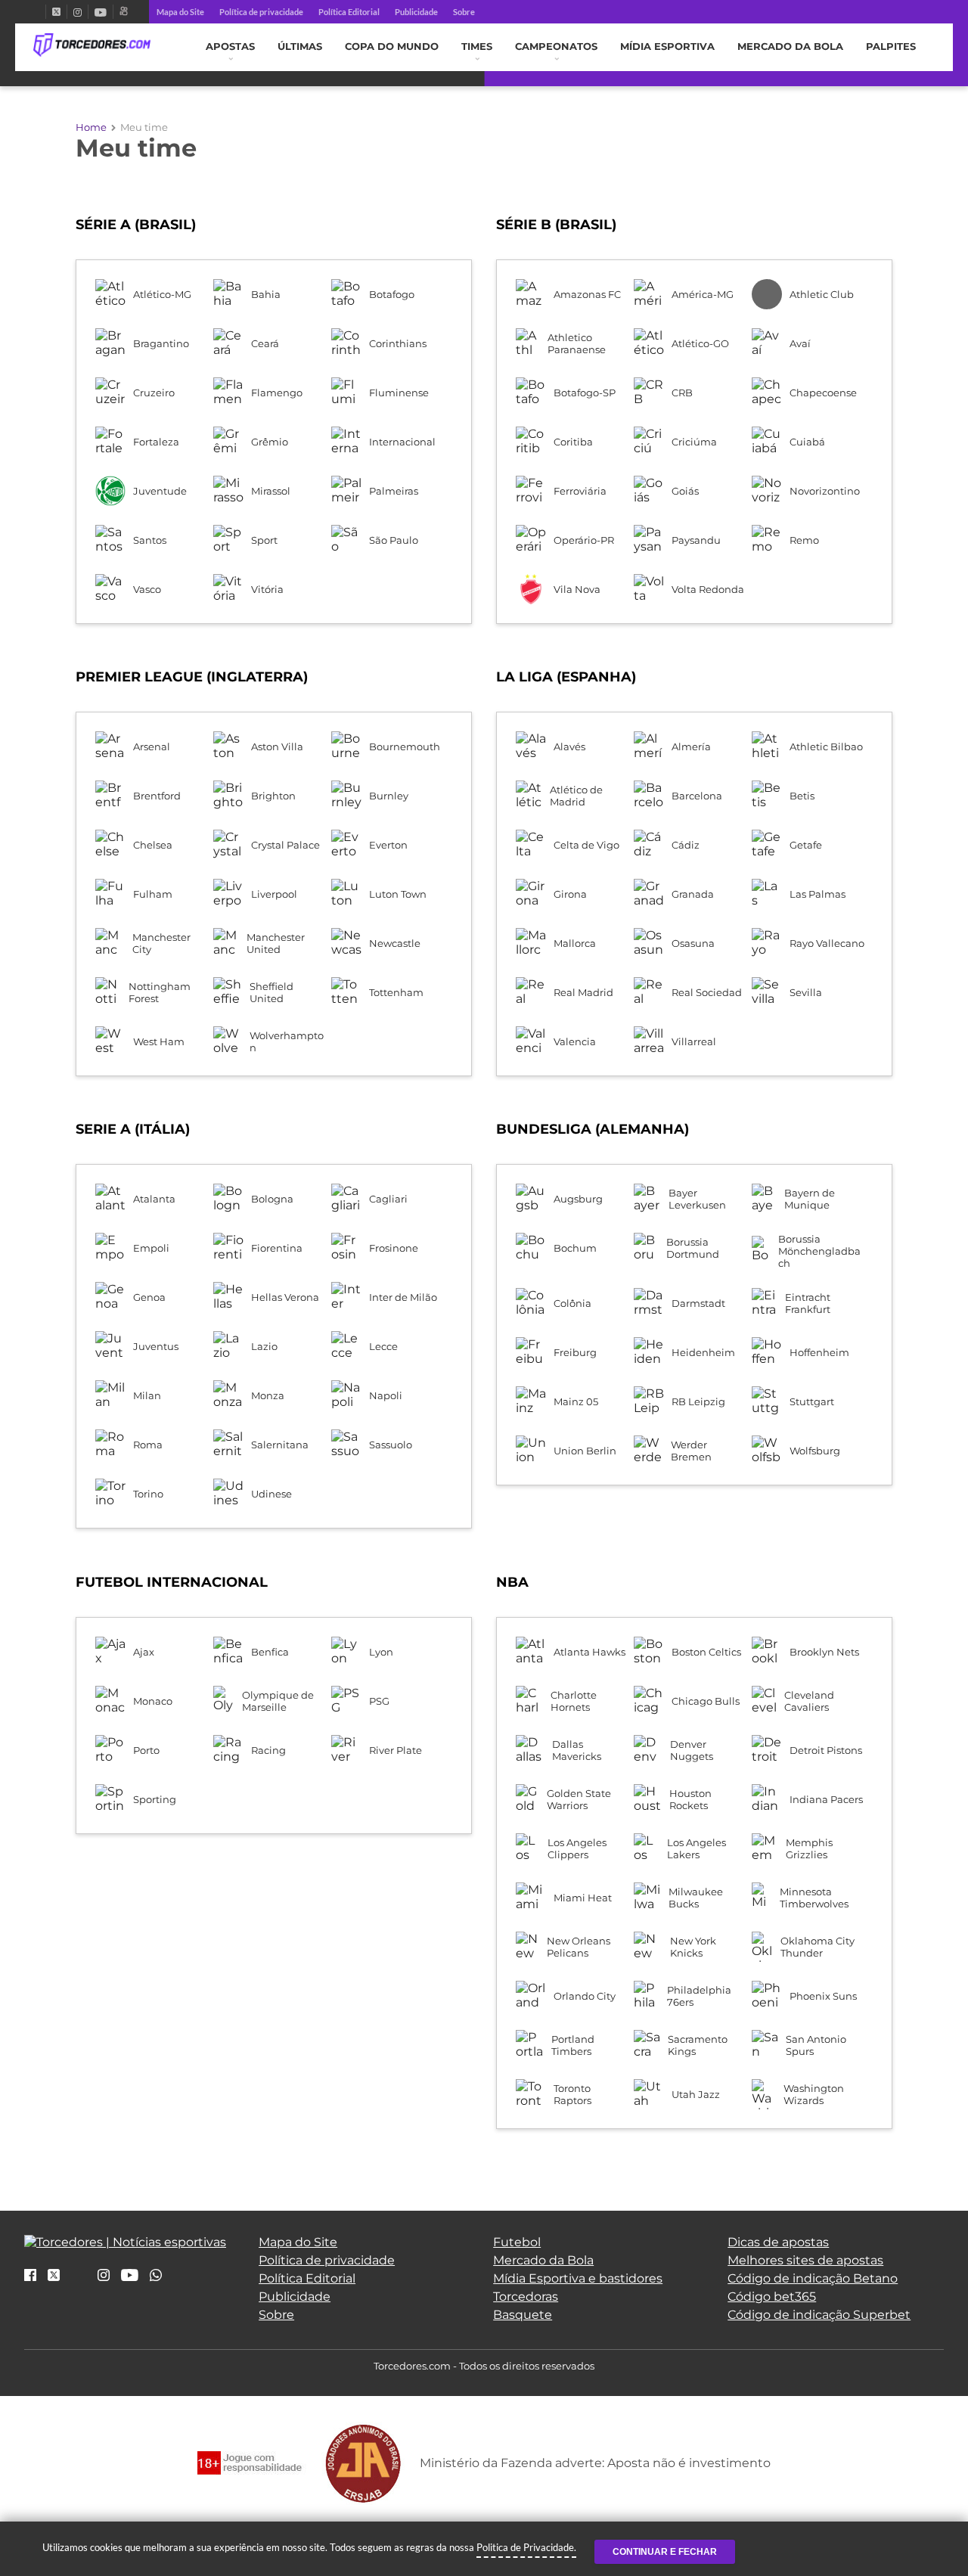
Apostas (230, 47)
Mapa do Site (180, 12)
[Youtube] (101, 12)
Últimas (300, 47)
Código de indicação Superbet (819, 2315)
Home (91, 127)
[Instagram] (78, 12)
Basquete (523, 2315)
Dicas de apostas (778, 2242)
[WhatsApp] (156, 2276)
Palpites (891, 47)
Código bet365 (772, 2297)
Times (477, 47)
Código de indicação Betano (813, 2278)
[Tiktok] (79, 2280)
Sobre (464, 12)
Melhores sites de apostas (805, 2260)
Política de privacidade (261, 12)
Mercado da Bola (790, 47)
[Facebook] (39, 12)
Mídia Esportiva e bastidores (578, 2278)
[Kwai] (124, 12)
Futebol (517, 2242)
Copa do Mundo (392, 47)
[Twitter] (56, 12)
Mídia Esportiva (667, 47)
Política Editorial (349, 12)
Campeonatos (556, 47)
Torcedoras (526, 2297)
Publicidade (416, 12)
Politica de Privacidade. (526, 2547)
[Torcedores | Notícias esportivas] (92, 45)
